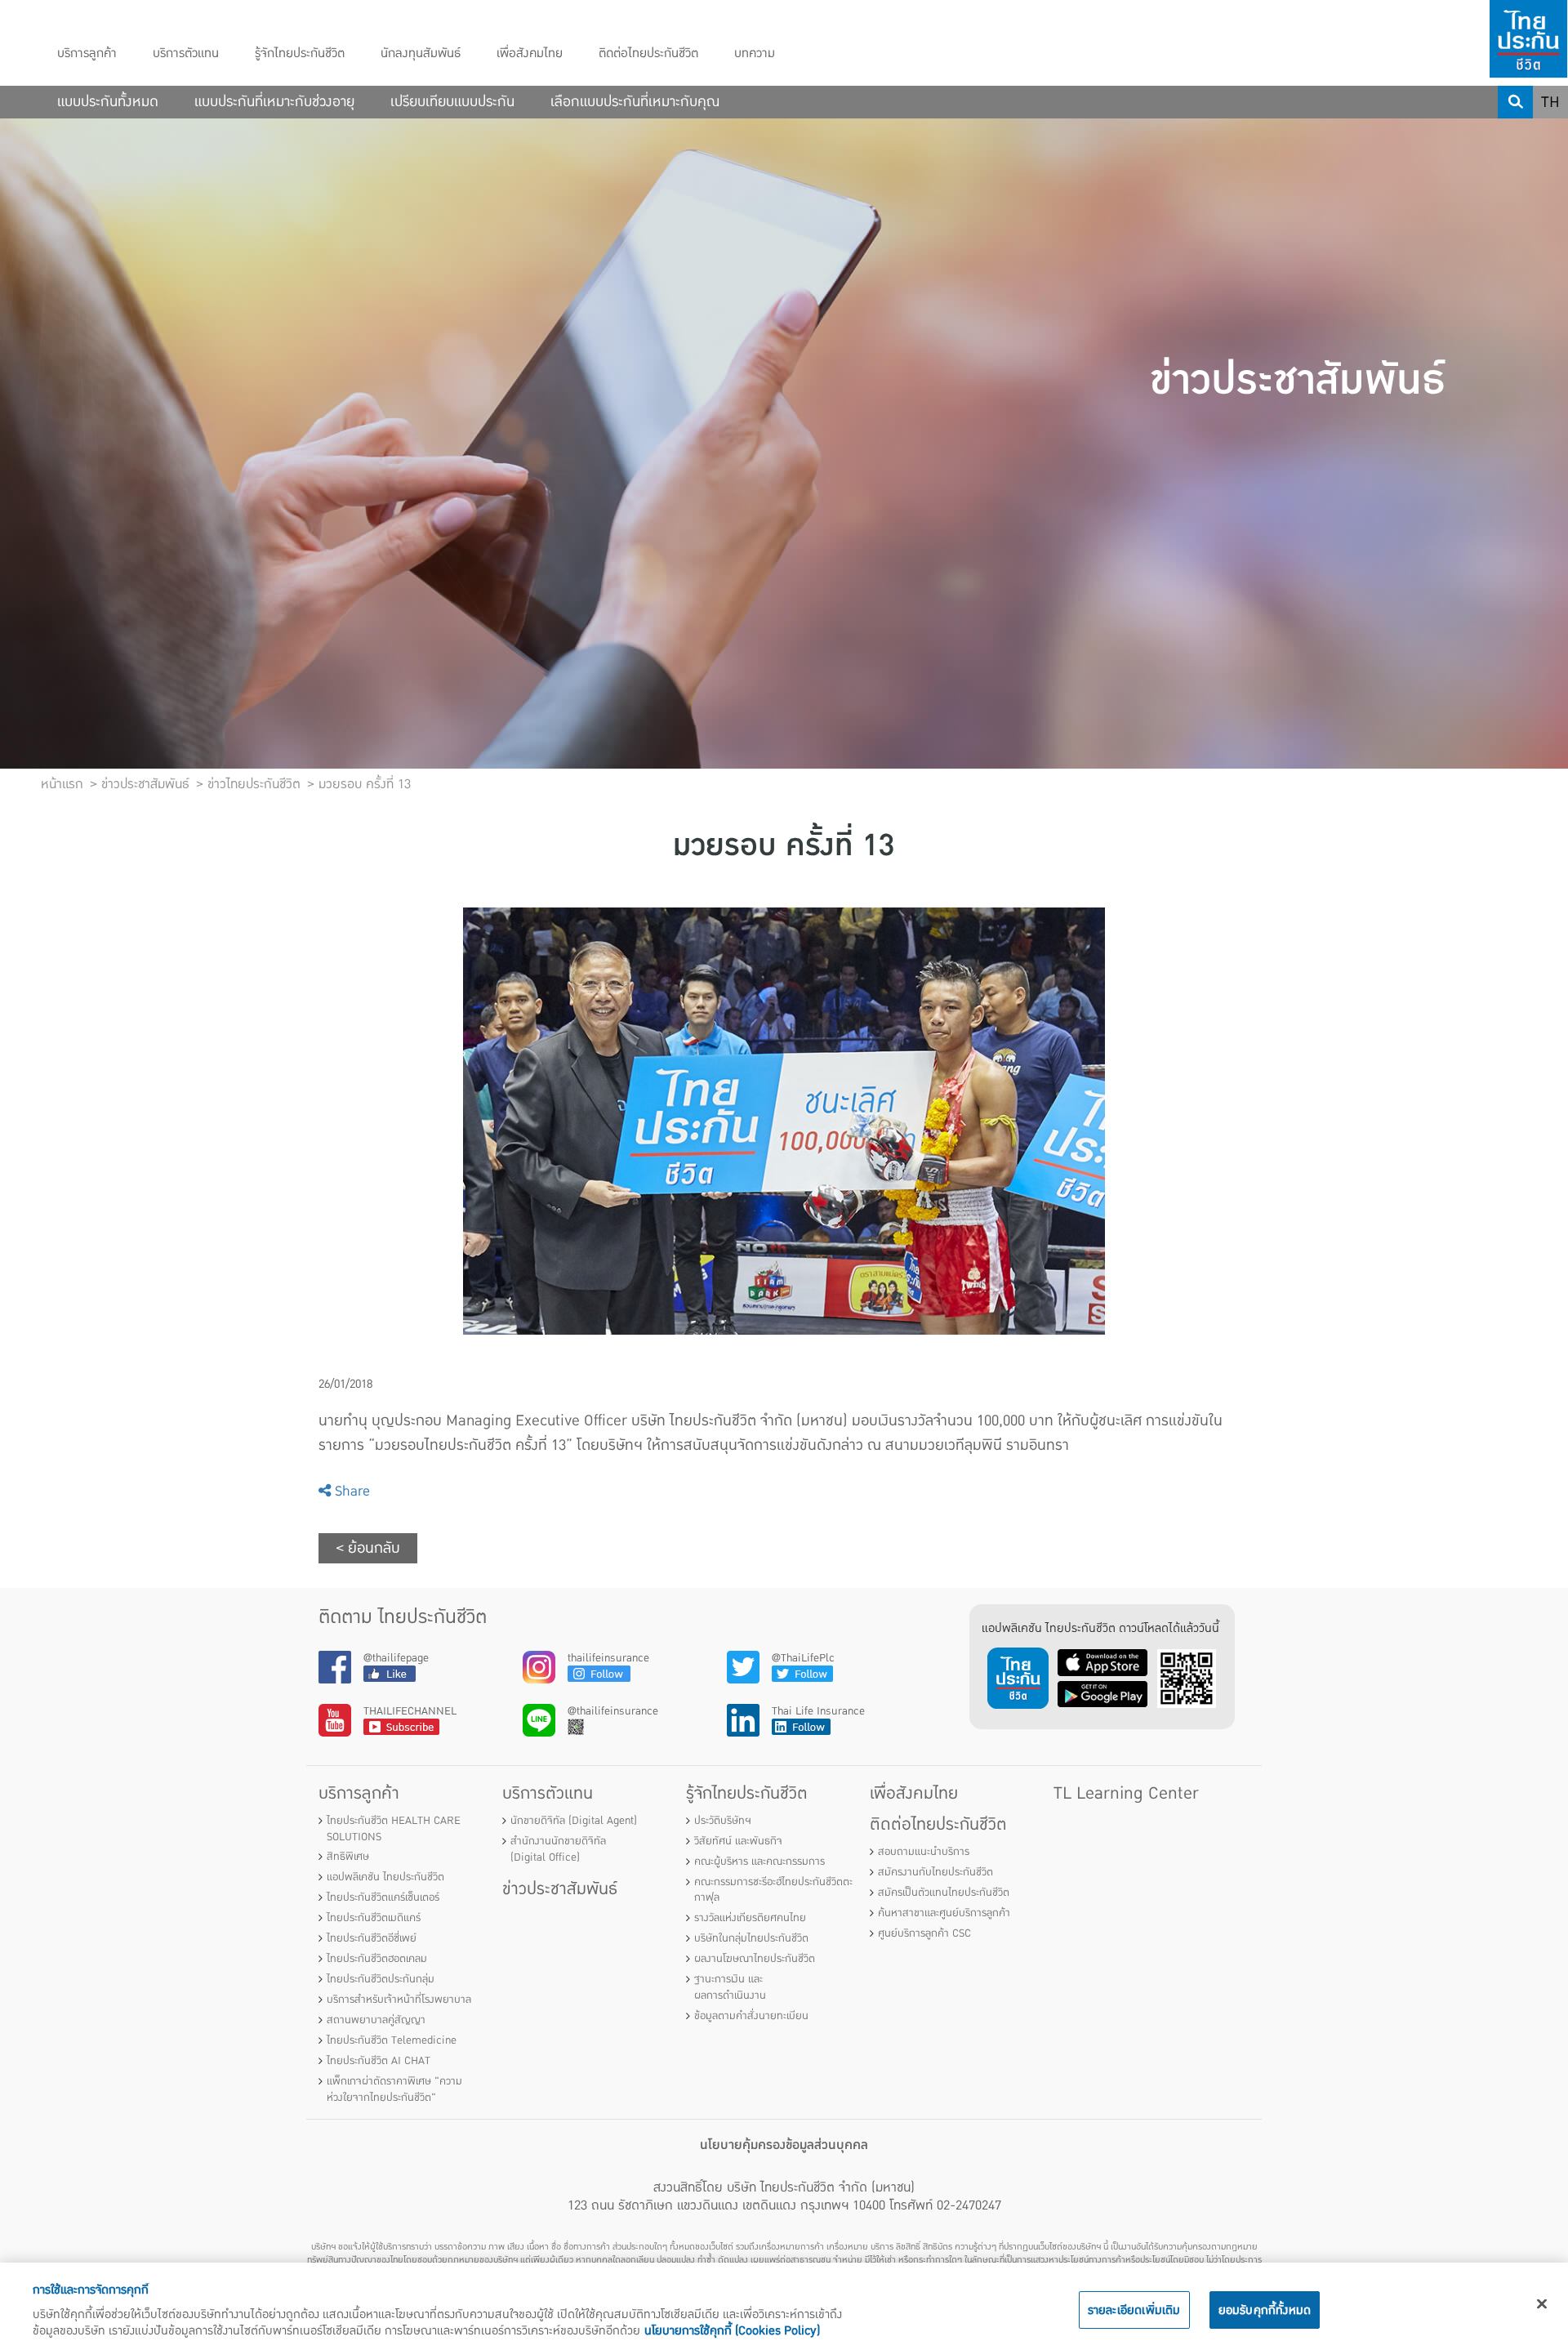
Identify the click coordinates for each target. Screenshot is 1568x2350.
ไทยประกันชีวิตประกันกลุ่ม (381, 1979)
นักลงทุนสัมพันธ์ (421, 54)
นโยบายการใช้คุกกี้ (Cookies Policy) (732, 2330)
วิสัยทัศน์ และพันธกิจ (738, 1841)
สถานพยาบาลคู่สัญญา (376, 2020)
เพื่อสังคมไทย (530, 54)
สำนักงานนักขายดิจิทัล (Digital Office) (558, 1849)
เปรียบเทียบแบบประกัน (452, 102)
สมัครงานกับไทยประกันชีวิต (935, 1872)
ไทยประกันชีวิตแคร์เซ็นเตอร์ (383, 1897)
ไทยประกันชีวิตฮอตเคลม (377, 1959)
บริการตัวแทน (186, 54)
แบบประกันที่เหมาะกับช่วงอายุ (274, 102)
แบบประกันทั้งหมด (108, 102)
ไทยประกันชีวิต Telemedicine (392, 2040)
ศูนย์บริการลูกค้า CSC (924, 1933)
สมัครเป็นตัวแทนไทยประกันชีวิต (944, 1893)
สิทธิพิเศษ (348, 1857)
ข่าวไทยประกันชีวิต (254, 784)
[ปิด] (1542, 2304)
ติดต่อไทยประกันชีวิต (648, 54)
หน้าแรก (62, 784)
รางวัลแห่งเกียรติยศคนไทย (750, 1918)
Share (350, 1491)
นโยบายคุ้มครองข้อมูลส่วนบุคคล (784, 2145)
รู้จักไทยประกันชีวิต (300, 54)
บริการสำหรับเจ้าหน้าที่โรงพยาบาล (399, 2000)
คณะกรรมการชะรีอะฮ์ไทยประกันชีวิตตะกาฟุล (773, 1890)
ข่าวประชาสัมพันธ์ (560, 1889)
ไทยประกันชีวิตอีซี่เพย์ (372, 1938)
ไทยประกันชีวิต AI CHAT (379, 2061)
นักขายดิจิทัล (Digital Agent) (574, 1821)
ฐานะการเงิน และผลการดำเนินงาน (730, 1987)
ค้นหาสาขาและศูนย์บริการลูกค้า (944, 1913)
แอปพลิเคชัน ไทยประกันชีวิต (385, 1877)
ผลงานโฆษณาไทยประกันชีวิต (755, 1959)
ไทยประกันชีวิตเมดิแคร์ (374, 1918)
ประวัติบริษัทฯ (723, 1821)
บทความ (755, 54)
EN (1551, 135)
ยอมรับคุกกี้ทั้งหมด (1265, 2310)
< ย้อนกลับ (368, 1548)
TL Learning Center (1126, 1793)
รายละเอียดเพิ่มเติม (1134, 2310)
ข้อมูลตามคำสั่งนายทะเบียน (751, 2016)
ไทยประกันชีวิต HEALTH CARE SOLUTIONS (394, 1829)
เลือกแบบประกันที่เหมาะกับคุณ (635, 102)
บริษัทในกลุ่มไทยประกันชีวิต (751, 1938)
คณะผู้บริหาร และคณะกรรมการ (759, 1862)
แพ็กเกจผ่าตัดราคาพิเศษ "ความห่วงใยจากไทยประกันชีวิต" (394, 2089)
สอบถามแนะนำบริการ (924, 1852)
